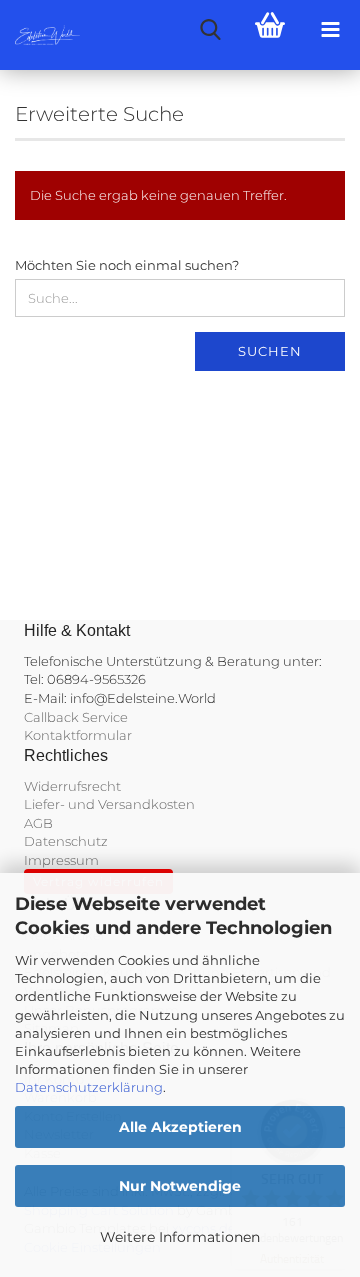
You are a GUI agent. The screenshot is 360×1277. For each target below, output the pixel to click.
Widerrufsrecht (72, 786)
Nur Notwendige (180, 1186)
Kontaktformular (78, 735)
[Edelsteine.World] (40, 35)
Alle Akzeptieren (180, 1127)
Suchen (270, 351)
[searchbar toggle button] (210, 30)
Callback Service (76, 717)
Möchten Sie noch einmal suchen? (127, 265)
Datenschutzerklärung (89, 1087)
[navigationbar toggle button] (330, 30)
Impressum (61, 860)
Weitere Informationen (180, 1237)
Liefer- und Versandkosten (109, 804)
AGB (38, 823)
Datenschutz (66, 841)
